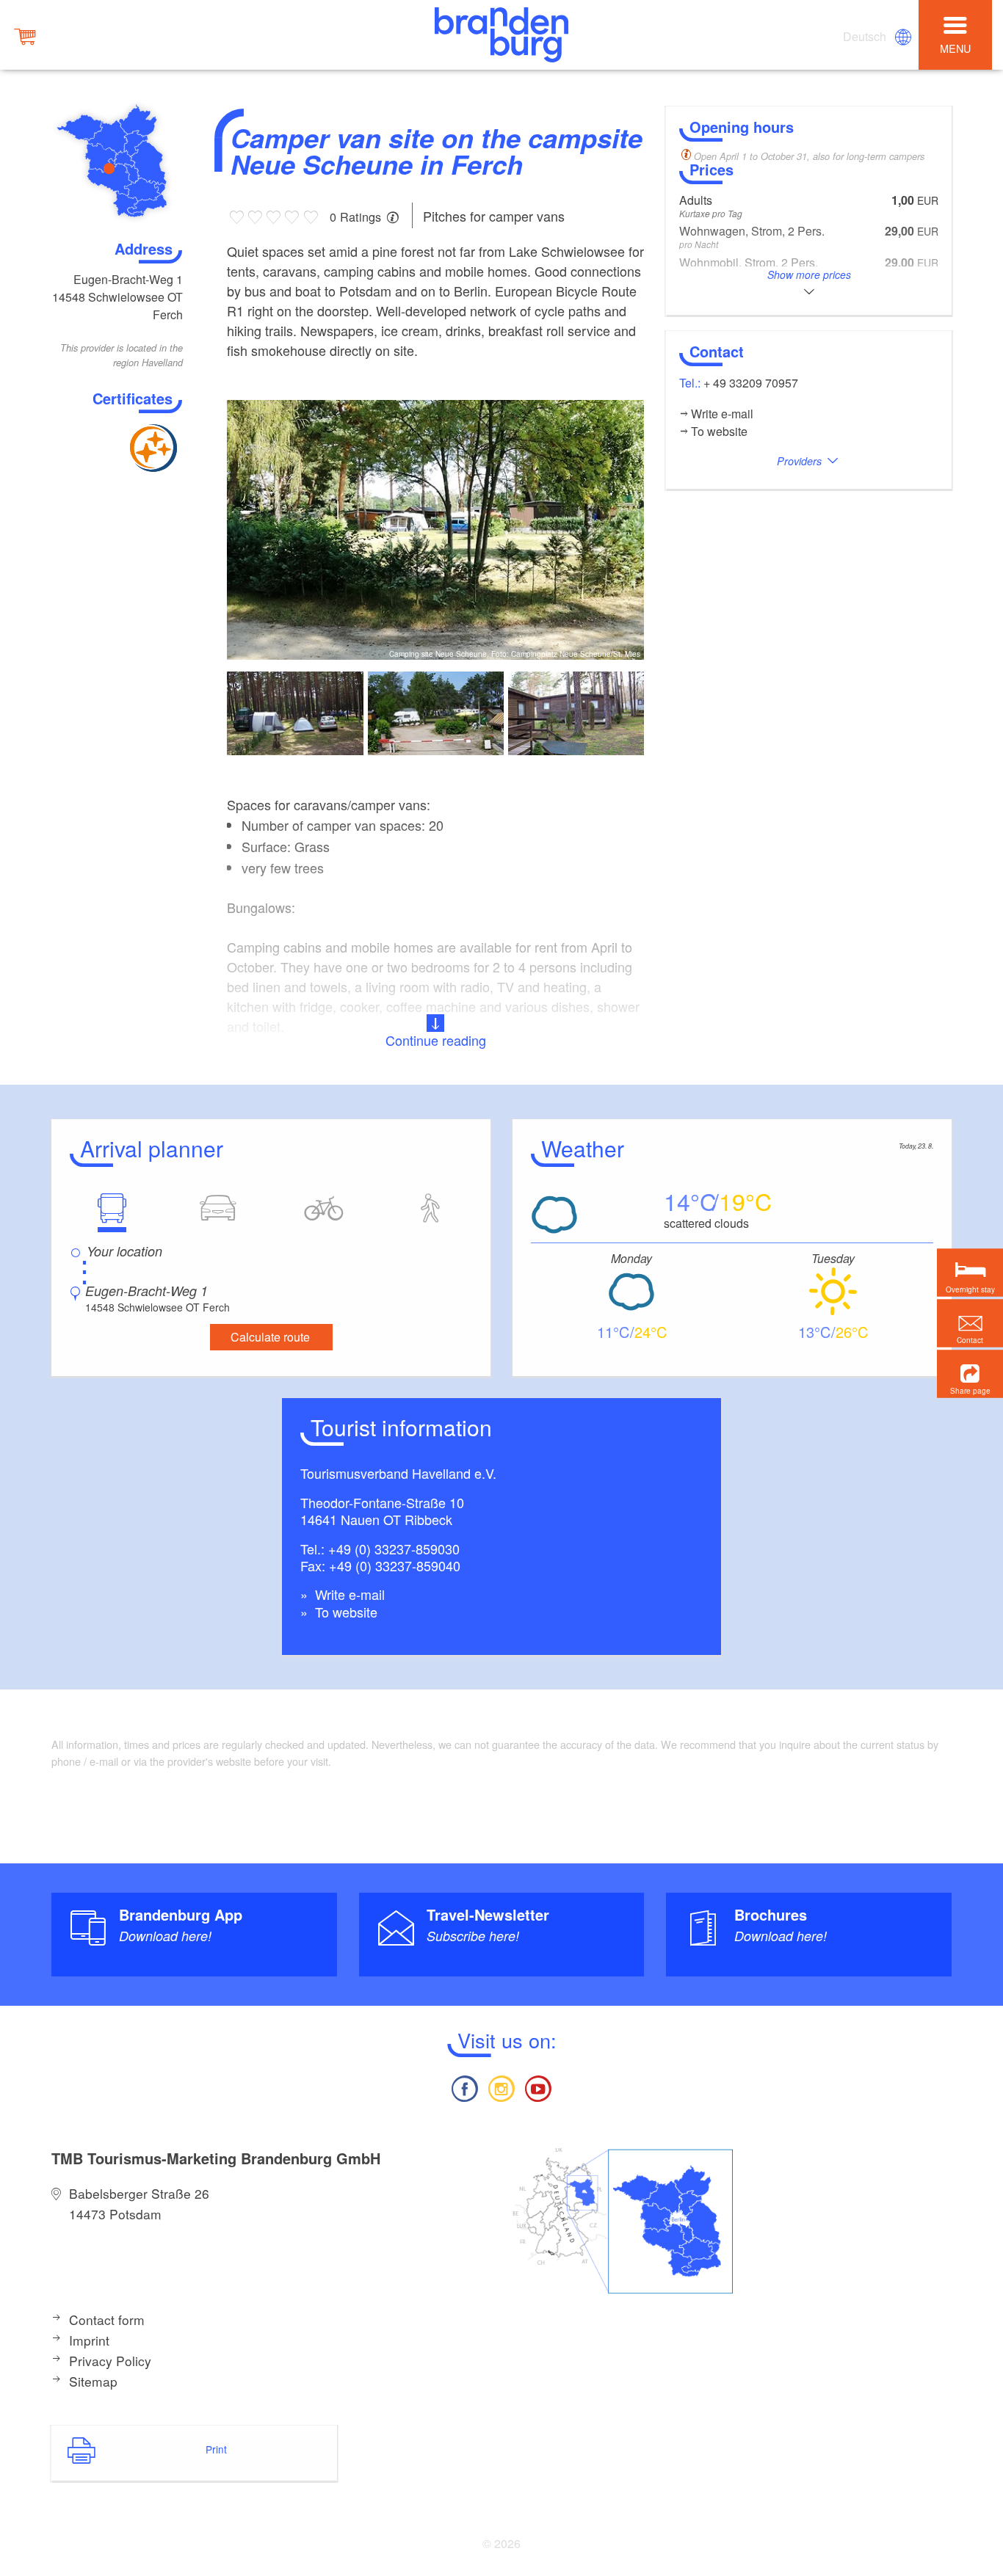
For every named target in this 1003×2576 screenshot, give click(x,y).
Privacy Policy (110, 2361)
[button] (970, 1374)
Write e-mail (348, 1594)
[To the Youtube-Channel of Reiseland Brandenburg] (538, 2087)
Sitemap (93, 2381)
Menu (955, 48)
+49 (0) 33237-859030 (394, 1549)
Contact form (107, 2320)
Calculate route (270, 1337)
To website (344, 1612)
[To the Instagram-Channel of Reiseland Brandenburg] (501, 2087)
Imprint (89, 2340)
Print (216, 2449)
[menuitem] (866, 37)
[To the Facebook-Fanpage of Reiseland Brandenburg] (464, 2087)
